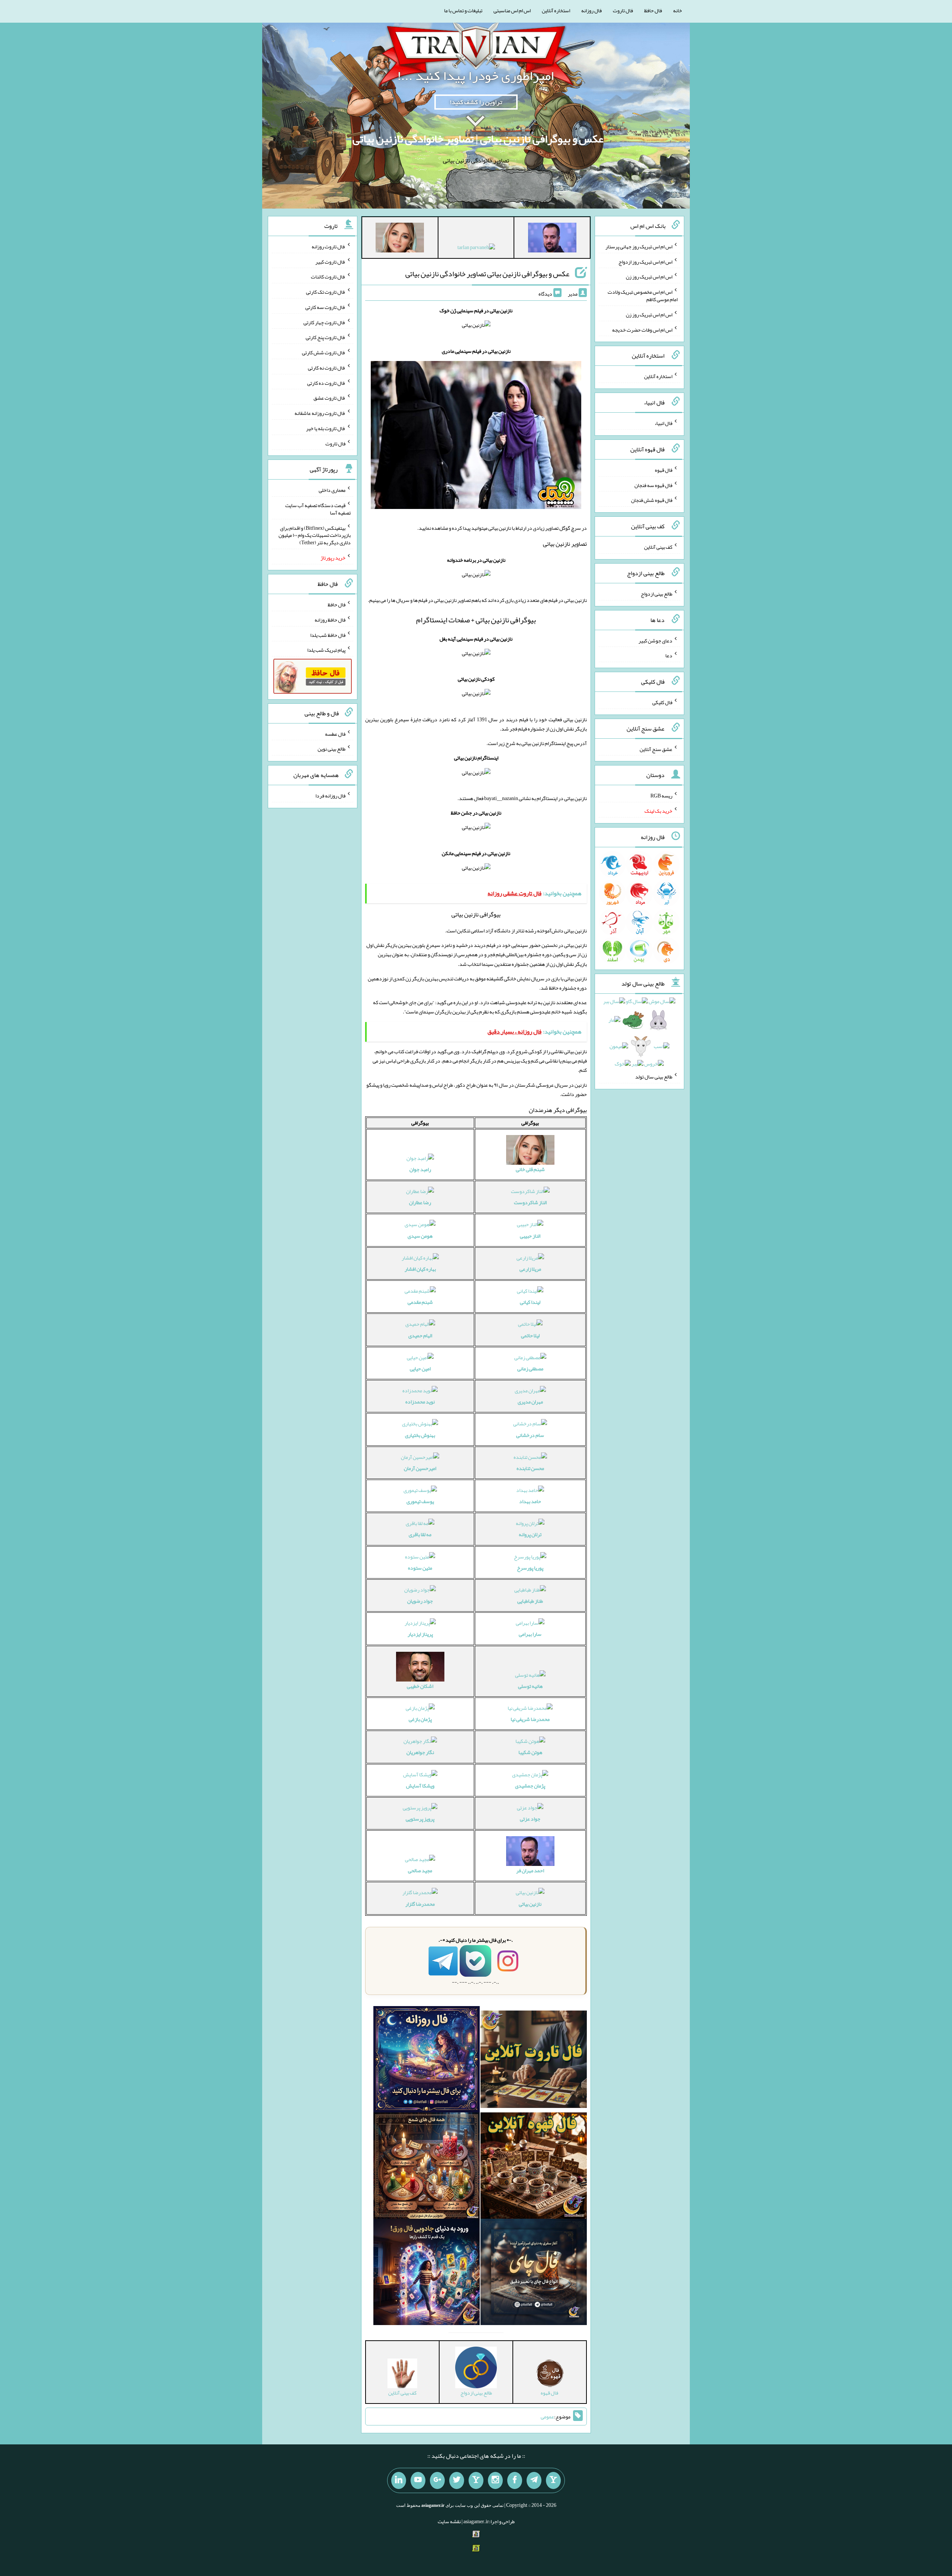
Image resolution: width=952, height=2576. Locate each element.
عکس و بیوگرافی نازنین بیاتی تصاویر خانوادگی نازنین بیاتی (487, 274)
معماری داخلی (332, 490)
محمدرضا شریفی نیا (530, 1719)
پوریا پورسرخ (530, 1568)
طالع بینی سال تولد (654, 1077)
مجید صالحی (420, 1870)
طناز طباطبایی (530, 1601)
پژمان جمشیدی (530, 1786)
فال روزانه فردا (330, 796)
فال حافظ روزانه (330, 620)
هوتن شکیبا (530, 1752)
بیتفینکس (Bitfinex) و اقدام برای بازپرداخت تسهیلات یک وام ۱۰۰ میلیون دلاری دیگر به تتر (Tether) (315, 535)
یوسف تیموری (420, 1501)
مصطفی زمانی (530, 1368)
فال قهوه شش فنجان (652, 500)
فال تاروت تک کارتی (326, 292)
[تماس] (476, 2480)
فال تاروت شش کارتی (324, 352)
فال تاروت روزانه (329, 246)
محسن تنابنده (530, 1468)
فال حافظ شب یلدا (328, 635)
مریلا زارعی (530, 1269)
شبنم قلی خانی (530, 1169)
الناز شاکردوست (530, 1202)
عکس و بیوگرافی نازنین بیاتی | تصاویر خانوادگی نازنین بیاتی (478, 139)
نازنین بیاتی (530, 1904)
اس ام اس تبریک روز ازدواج (645, 261)
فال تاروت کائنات (328, 277)
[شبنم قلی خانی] (400, 239)
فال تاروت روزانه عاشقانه (320, 413)
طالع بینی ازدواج (657, 594)
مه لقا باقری (420, 1534)
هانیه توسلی (530, 1686)
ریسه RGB (661, 796)
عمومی (547, 2417)
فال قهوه (664, 470)
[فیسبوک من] (515, 2480)
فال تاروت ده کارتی (326, 383)
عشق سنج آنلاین (656, 749)
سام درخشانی (530, 1435)
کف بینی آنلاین (658, 547)
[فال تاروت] (534, 2061)
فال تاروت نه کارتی (327, 368)
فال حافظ (653, 10)
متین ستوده (420, 1568)
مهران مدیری (530, 1402)
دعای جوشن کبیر (655, 640)
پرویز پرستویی (420, 1819)
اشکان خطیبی (420, 1686)
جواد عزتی (530, 1819)
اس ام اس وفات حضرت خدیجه (642, 329)
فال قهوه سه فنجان (653, 485)
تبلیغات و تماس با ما (463, 10)
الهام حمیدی (420, 1335)
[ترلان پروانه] (476, 249)
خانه (678, 10)
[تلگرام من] (534, 2480)
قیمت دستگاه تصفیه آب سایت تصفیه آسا (318, 509)
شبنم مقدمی (420, 1302)
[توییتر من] (457, 2480)
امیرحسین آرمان (420, 1468)
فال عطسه (335, 734)
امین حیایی (420, 1368)
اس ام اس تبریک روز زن (649, 277)
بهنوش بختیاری (420, 1435)
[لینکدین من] (399, 2480)
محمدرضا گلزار (420, 1904)
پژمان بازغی (420, 1719)
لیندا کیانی (530, 1302)
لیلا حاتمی (530, 1335)
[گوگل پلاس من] (437, 2480)
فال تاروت (623, 10)
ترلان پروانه (530, 1534)
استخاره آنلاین (556, 10)
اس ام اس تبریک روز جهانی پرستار (639, 246)
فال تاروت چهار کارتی (324, 322)
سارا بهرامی (530, 1634)
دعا (669, 655)
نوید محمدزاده (420, 1402)
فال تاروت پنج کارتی (326, 337)
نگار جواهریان (420, 1752)
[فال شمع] (427, 2167)
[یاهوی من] (553, 2480)
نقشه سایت (449, 2521)
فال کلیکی (662, 702)
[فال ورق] (427, 2273)
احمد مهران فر (530, 1870)
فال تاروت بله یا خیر (326, 428)
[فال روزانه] (427, 2061)
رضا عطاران (420, 1202)
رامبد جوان (420, 1169)
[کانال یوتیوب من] (418, 2480)
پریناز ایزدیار (420, 1634)
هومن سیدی (420, 1236)
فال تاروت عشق (329, 398)
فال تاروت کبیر (330, 261)
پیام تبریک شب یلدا (326, 650)
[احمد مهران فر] (552, 239)
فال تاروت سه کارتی (325, 307)
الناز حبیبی (530, 1236)
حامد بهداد (530, 1501)
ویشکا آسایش (420, 1786)
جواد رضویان (420, 1601)
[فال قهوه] (534, 2167)
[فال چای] (534, 2273)
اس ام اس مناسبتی (512, 10)
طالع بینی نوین (332, 749)
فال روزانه (591, 10)
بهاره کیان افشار (420, 1269)
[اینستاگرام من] (495, 2480)
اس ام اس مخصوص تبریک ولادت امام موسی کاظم (643, 296)
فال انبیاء (663, 423)
